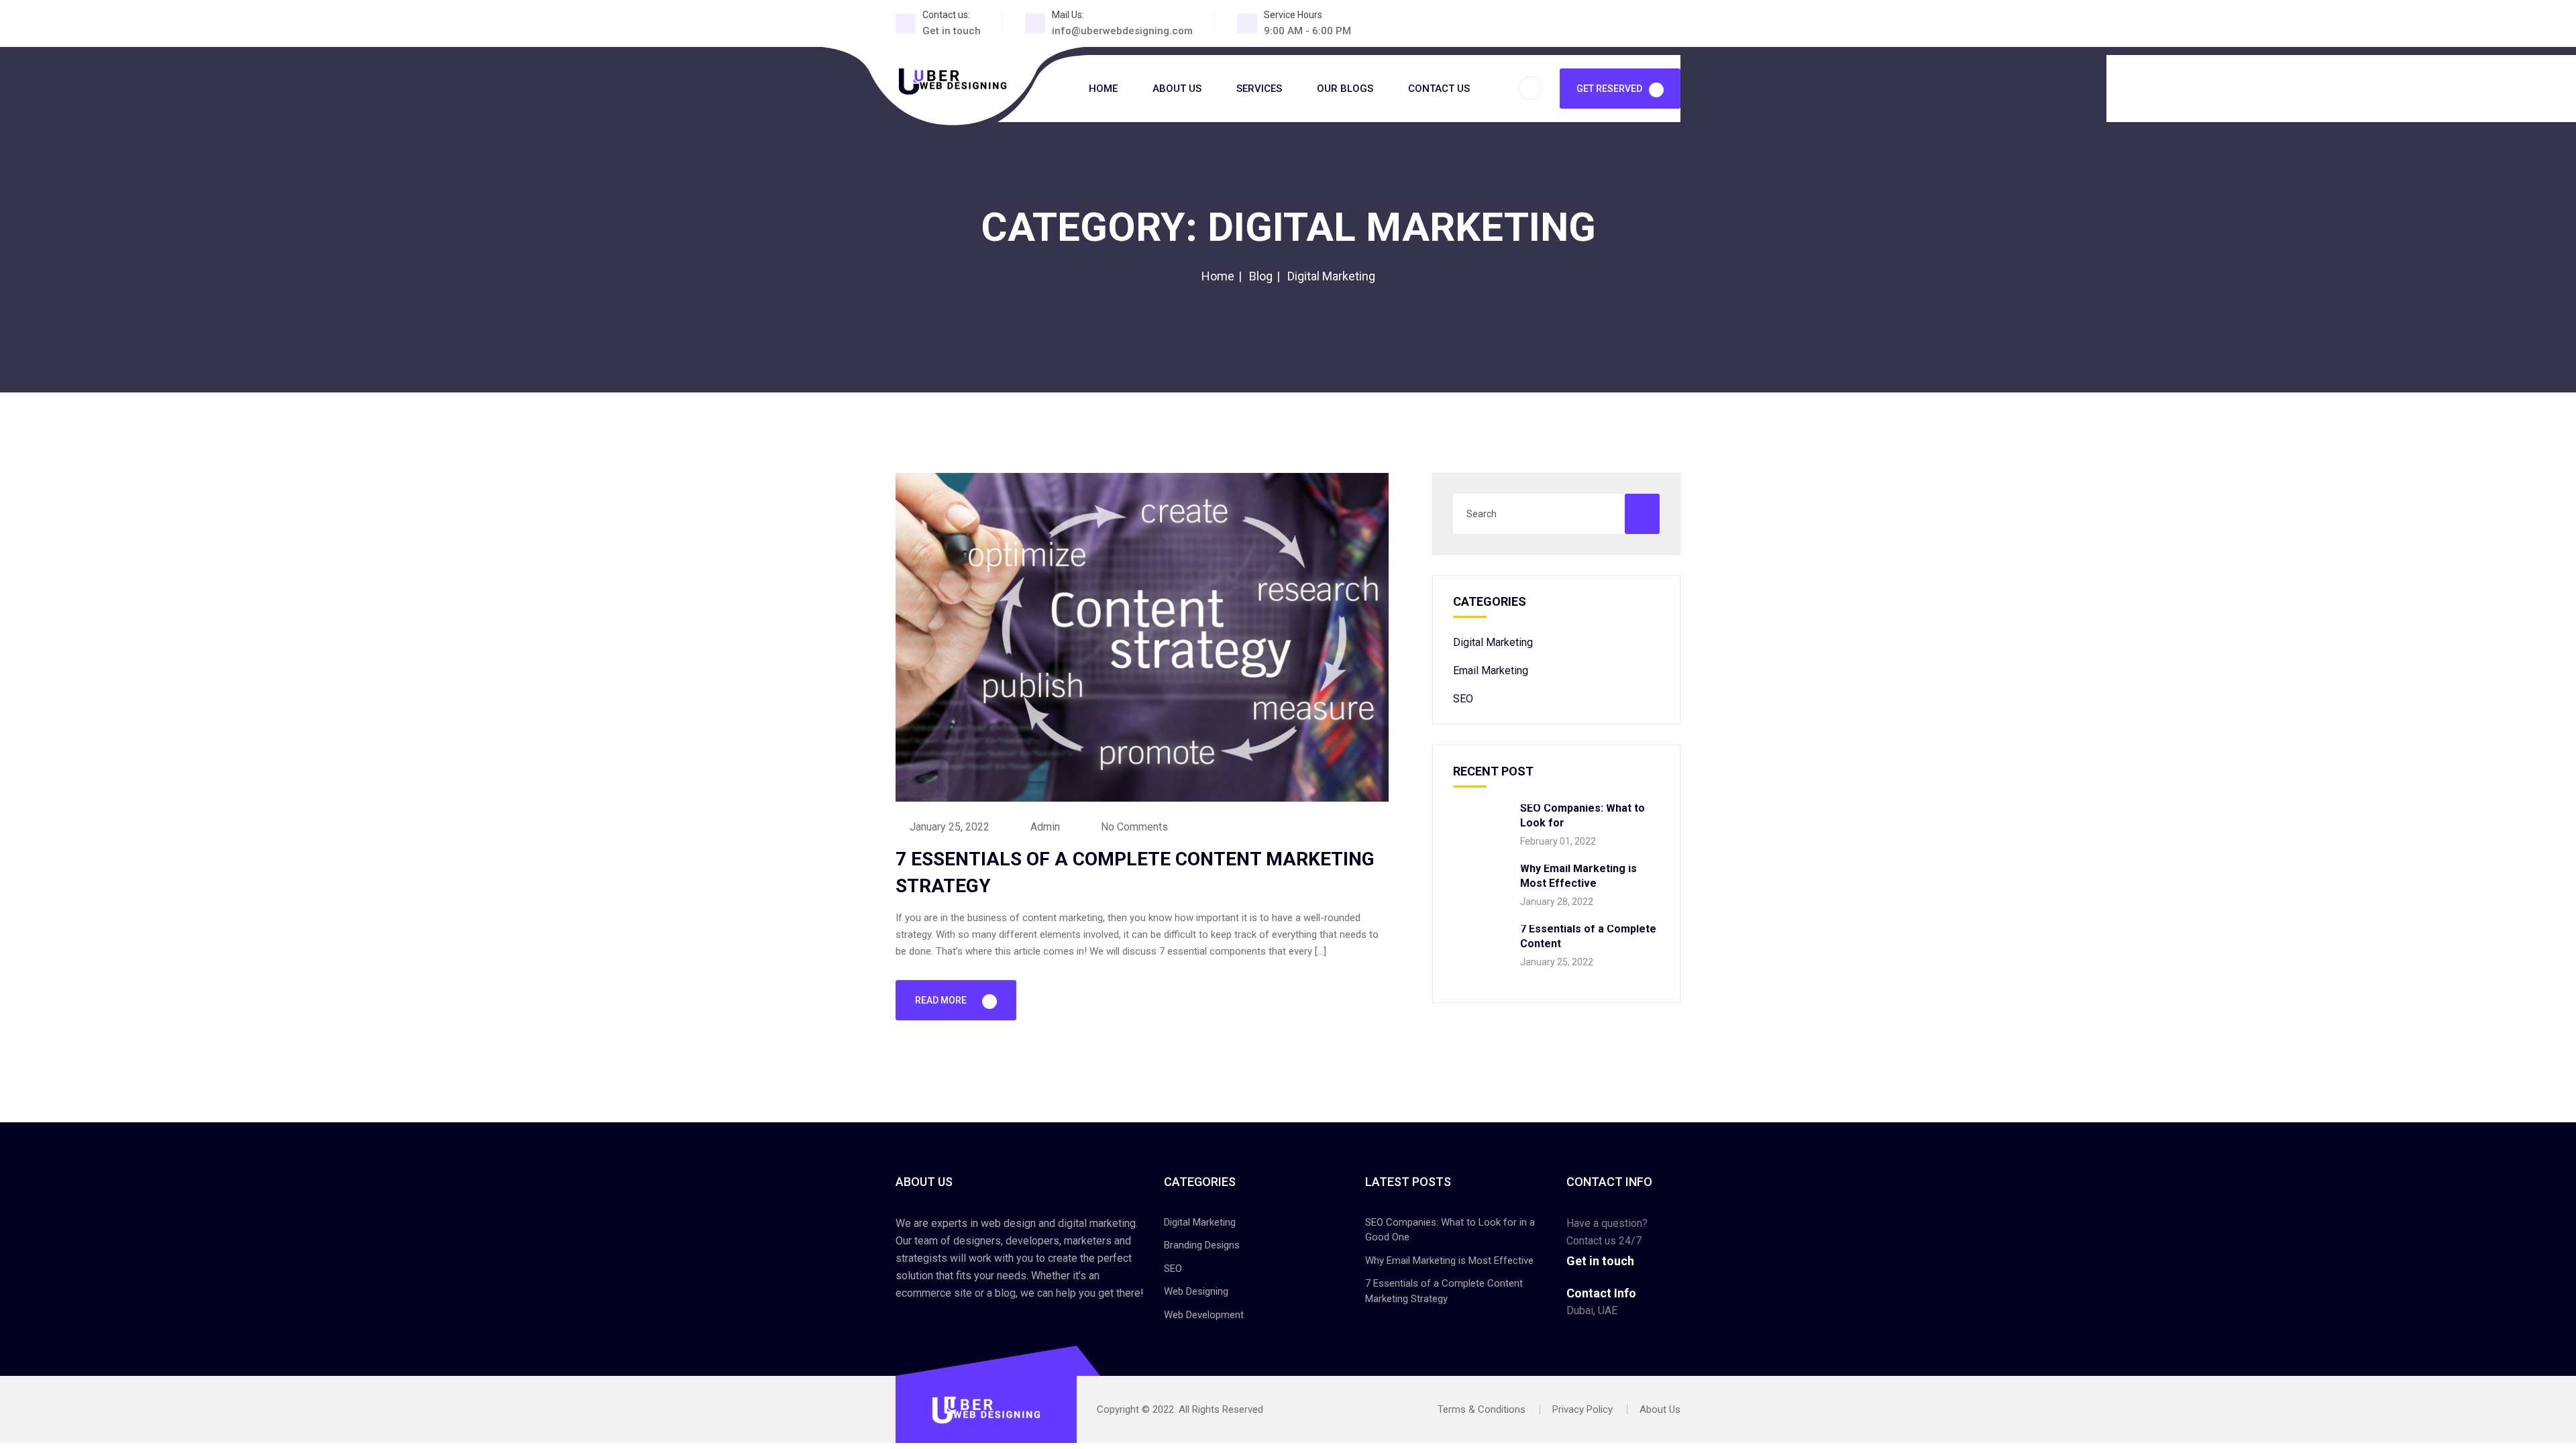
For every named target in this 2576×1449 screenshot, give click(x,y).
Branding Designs (1202, 1245)
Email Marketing (1491, 670)
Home (1103, 89)
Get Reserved (1609, 89)
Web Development (1204, 1315)
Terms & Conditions (1482, 1409)
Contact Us (1439, 89)
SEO (1463, 699)
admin (1044, 827)
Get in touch (952, 31)
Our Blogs (1345, 89)
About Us (1177, 89)
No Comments (1133, 827)
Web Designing (1196, 1291)
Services (1259, 89)
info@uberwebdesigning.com (1122, 31)
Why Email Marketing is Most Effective (1449, 1260)
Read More (942, 1000)
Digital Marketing (1493, 642)
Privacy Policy (1582, 1409)
